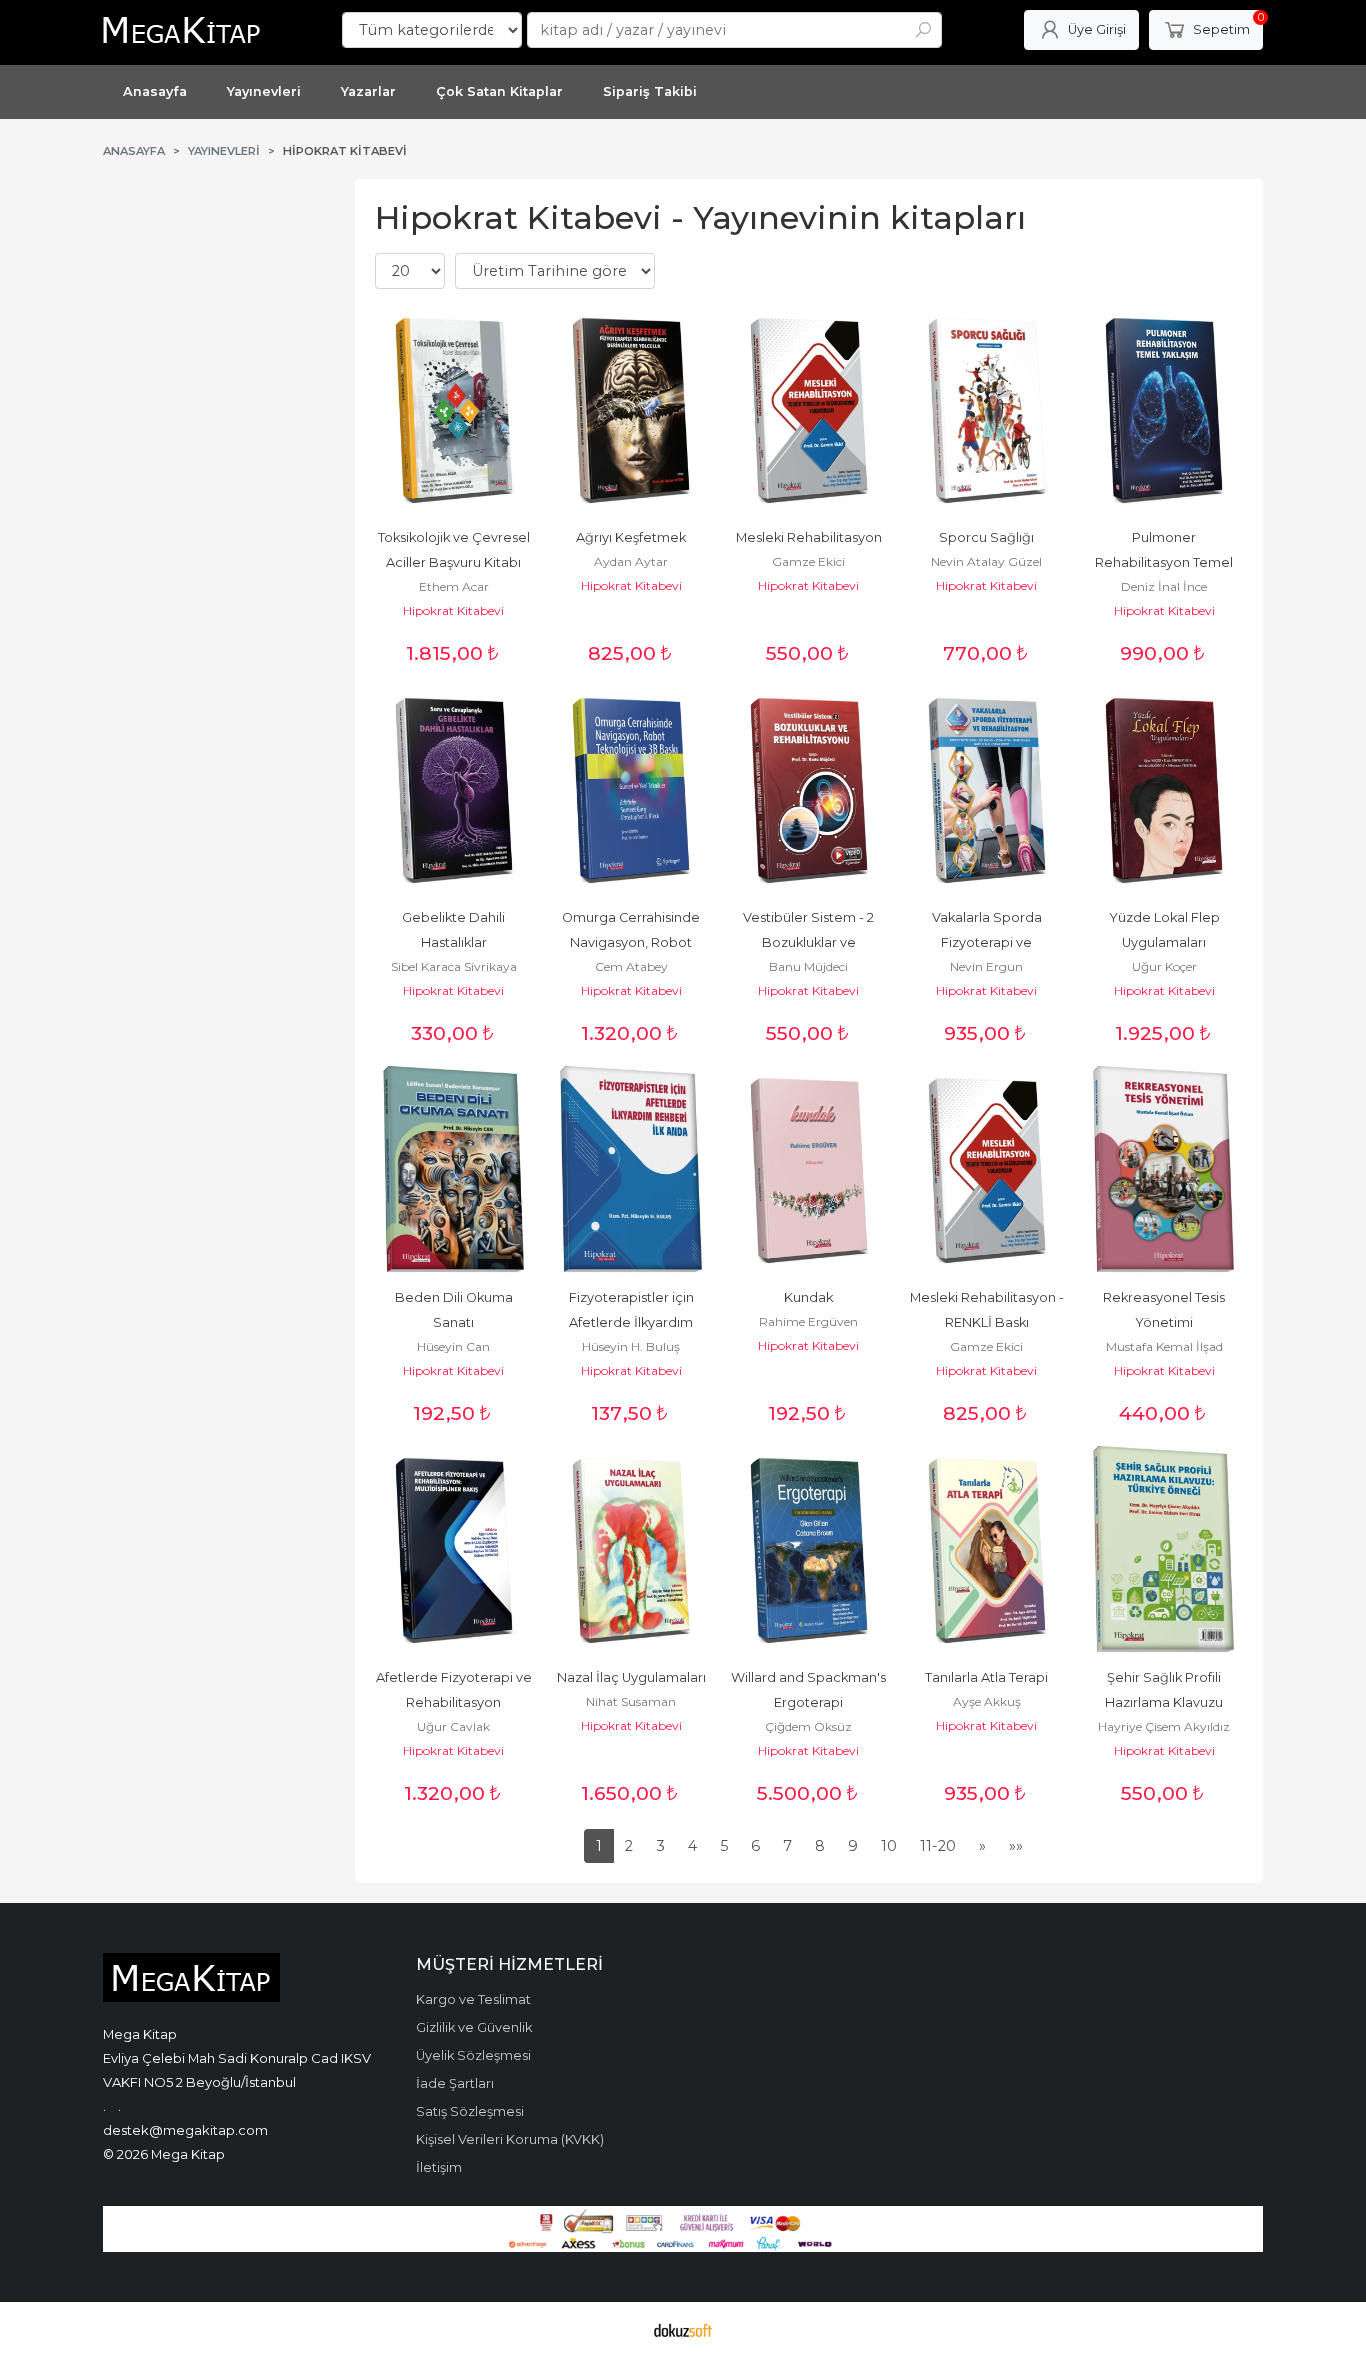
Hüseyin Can (453, 1346)
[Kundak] (809, 1170)
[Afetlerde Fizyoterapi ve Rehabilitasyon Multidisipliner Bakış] (454, 1550)
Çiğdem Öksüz (808, 1726)
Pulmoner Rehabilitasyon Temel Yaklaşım (1165, 562)
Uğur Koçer (1164, 966)
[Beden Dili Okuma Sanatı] (454, 1170)
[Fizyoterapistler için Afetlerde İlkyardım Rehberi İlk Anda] (632, 1170)
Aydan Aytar (631, 561)
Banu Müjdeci (808, 966)
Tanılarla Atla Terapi (986, 1677)
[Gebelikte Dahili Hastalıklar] (454, 790)
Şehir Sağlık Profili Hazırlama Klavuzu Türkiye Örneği (1165, 1702)
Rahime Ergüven (808, 1321)
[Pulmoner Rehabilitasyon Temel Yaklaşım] (1164, 410)
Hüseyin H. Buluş (631, 1346)
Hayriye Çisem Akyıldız (1164, 1726)
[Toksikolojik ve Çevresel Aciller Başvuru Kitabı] (454, 410)
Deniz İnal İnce (1164, 586)
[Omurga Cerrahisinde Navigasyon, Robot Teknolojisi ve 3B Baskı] (632, 790)
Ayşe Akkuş (987, 1701)
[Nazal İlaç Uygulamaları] (632, 1550)
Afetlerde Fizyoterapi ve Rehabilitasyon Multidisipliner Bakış (455, 1702)
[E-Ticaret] (683, 2329)
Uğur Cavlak (453, 1726)
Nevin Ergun (986, 966)
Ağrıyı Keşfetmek (631, 537)
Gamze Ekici (808, 561)
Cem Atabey (631, 966)
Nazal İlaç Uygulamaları (631, 1677)
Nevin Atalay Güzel (986, 561)
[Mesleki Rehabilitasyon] (809, 410)
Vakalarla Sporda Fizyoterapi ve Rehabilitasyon (988, 942)
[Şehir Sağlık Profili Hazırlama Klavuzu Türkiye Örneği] (1164, 1550)
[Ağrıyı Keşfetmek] (632, 410)
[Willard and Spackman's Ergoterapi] (809, 1550)
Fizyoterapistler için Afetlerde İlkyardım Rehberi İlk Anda (633, 1322)
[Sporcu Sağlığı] (987, 410)
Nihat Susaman (631, 1701)
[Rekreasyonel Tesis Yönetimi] (1164, 1170)
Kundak (808, 1297)
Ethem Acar (454, 586)
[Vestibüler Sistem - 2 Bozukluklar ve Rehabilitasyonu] (809, 790)
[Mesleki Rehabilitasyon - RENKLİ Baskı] (987, 1170)
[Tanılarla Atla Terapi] (987, 1550)
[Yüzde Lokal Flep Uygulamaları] (1164, 790)
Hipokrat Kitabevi (453, 610)
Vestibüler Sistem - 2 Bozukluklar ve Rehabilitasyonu (810, 942)
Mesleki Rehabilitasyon (809, 537)
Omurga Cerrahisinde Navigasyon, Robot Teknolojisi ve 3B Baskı (632, 942)
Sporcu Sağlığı (986, 537)
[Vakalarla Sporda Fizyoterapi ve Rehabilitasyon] (987, 790)
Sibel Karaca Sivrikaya (454, 966)
